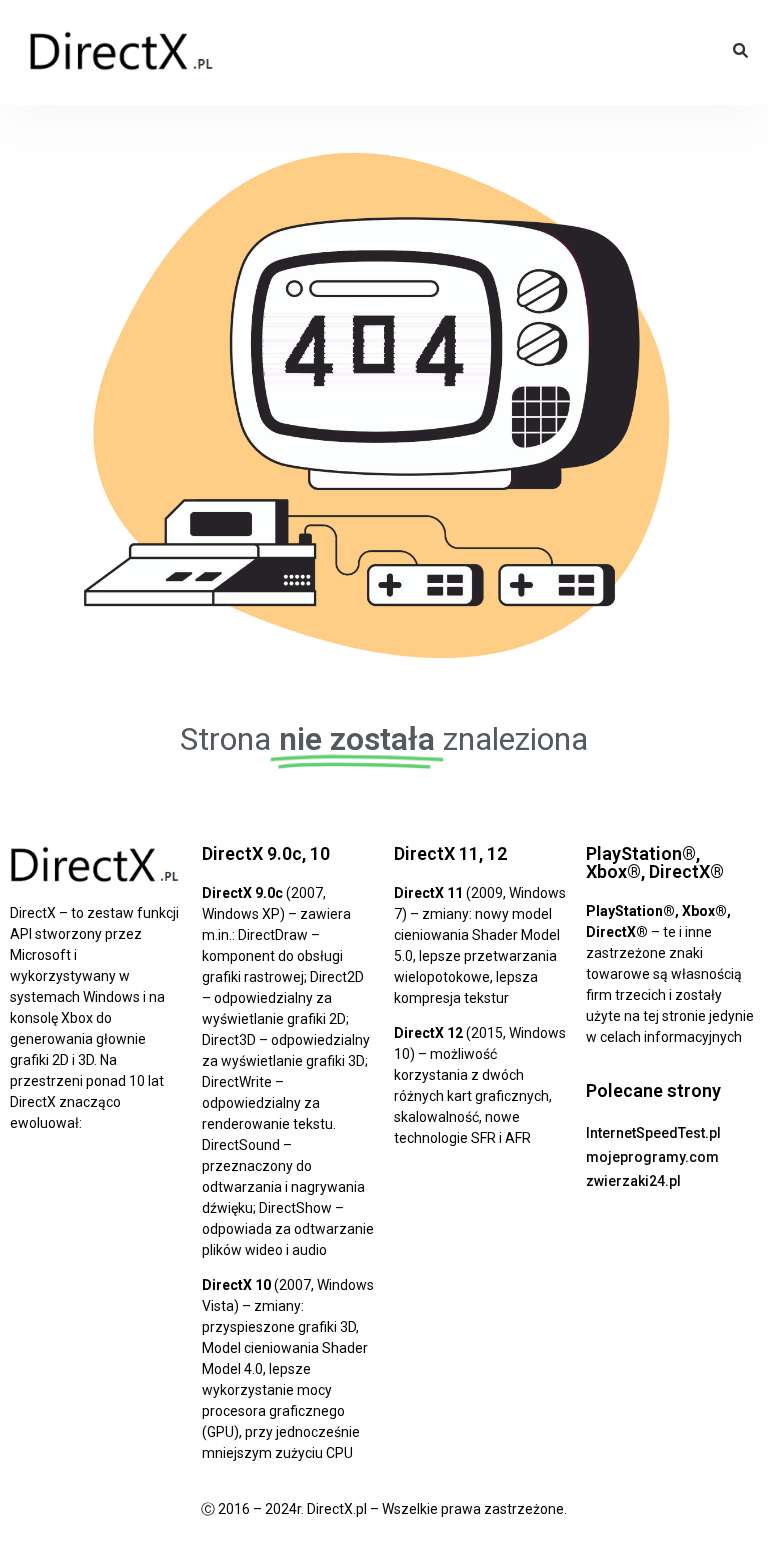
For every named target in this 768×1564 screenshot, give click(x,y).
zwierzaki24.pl (633, 1181)
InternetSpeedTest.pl (653, 1133)
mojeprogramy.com (652, 1157)
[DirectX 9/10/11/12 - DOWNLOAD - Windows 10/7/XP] (122, 52)
